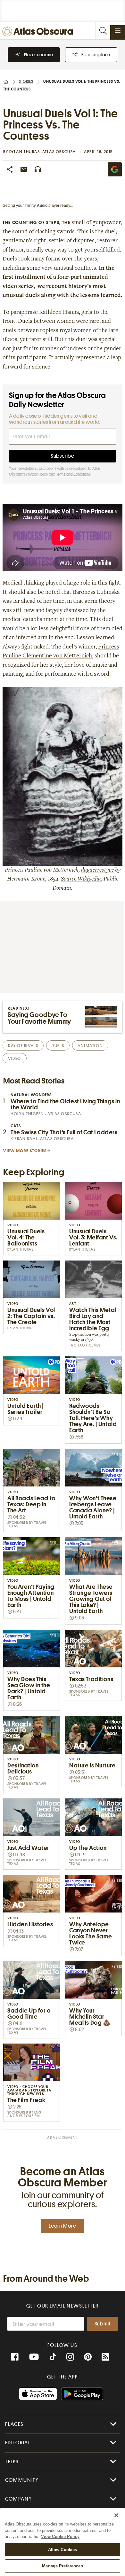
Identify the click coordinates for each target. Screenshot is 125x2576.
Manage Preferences (62, 2566)
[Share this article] (10, 169)
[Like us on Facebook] (15, 2357)
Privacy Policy (37, 474)
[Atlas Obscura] (39, 32)
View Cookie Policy (60, 2537)
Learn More (63, 2226)
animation (90, 1046)
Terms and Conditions (73, 474)
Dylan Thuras (25, 152)
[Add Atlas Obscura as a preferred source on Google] (115, 169)
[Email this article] (24, 169)
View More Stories (25, 1151)
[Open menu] (118, 31)
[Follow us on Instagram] (70, 2357)
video (15, 1058)
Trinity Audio (36, 206)
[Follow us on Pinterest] (88, 2357)
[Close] (116, 2515)
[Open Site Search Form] (103, 31)
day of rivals (23, 1046)
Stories (26, 81)
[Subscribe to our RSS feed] (105, 2357)
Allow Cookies (63, 2550)
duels (58, 1046)
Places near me (38, 55)
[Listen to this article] (38, 169)
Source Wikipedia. (82, 879)
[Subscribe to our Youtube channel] (34, 2357)
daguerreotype (97, 870)
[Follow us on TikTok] (53, 2358)
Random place (96, 55)
